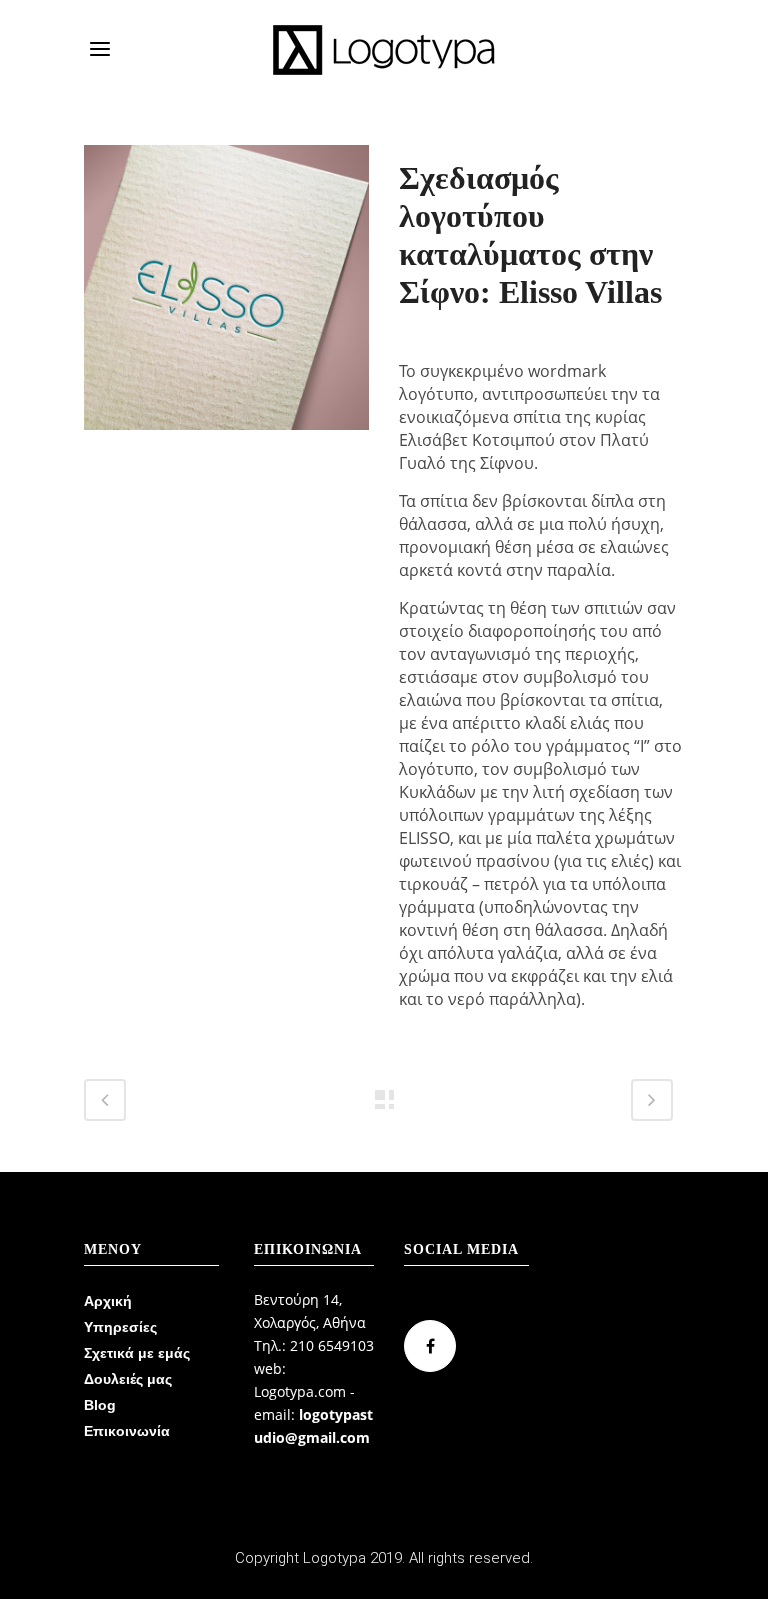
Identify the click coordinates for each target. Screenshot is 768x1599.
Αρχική (108, 1301)
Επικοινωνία (127, 1431)
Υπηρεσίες (120, 1327)
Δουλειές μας (128, 1379)
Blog (100, 1405)
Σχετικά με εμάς (137, 1353)
